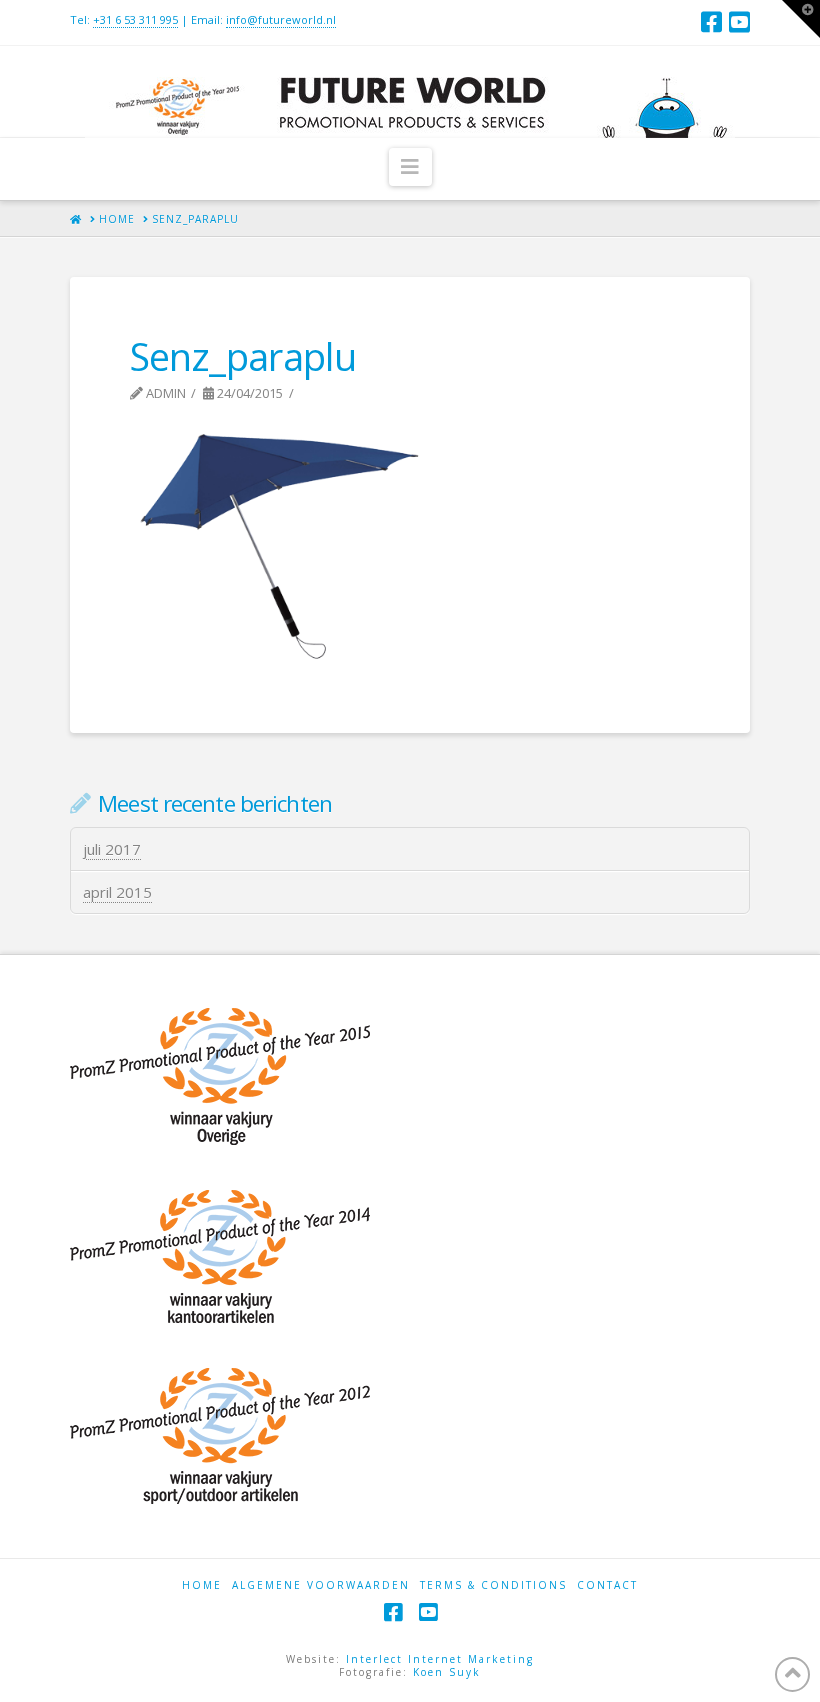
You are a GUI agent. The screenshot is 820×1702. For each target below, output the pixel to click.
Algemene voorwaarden (321, 1585)
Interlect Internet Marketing (440, 1659)
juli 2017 (112, 849)
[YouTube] (739, 22)
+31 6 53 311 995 (135, 19)
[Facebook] (711, 22)
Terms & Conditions (493, 1585)
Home (202, 1585)
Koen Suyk (447, 1672)
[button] (410, 167)
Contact (607, 1585)
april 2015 (117, 892)
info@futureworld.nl (281, 19)
